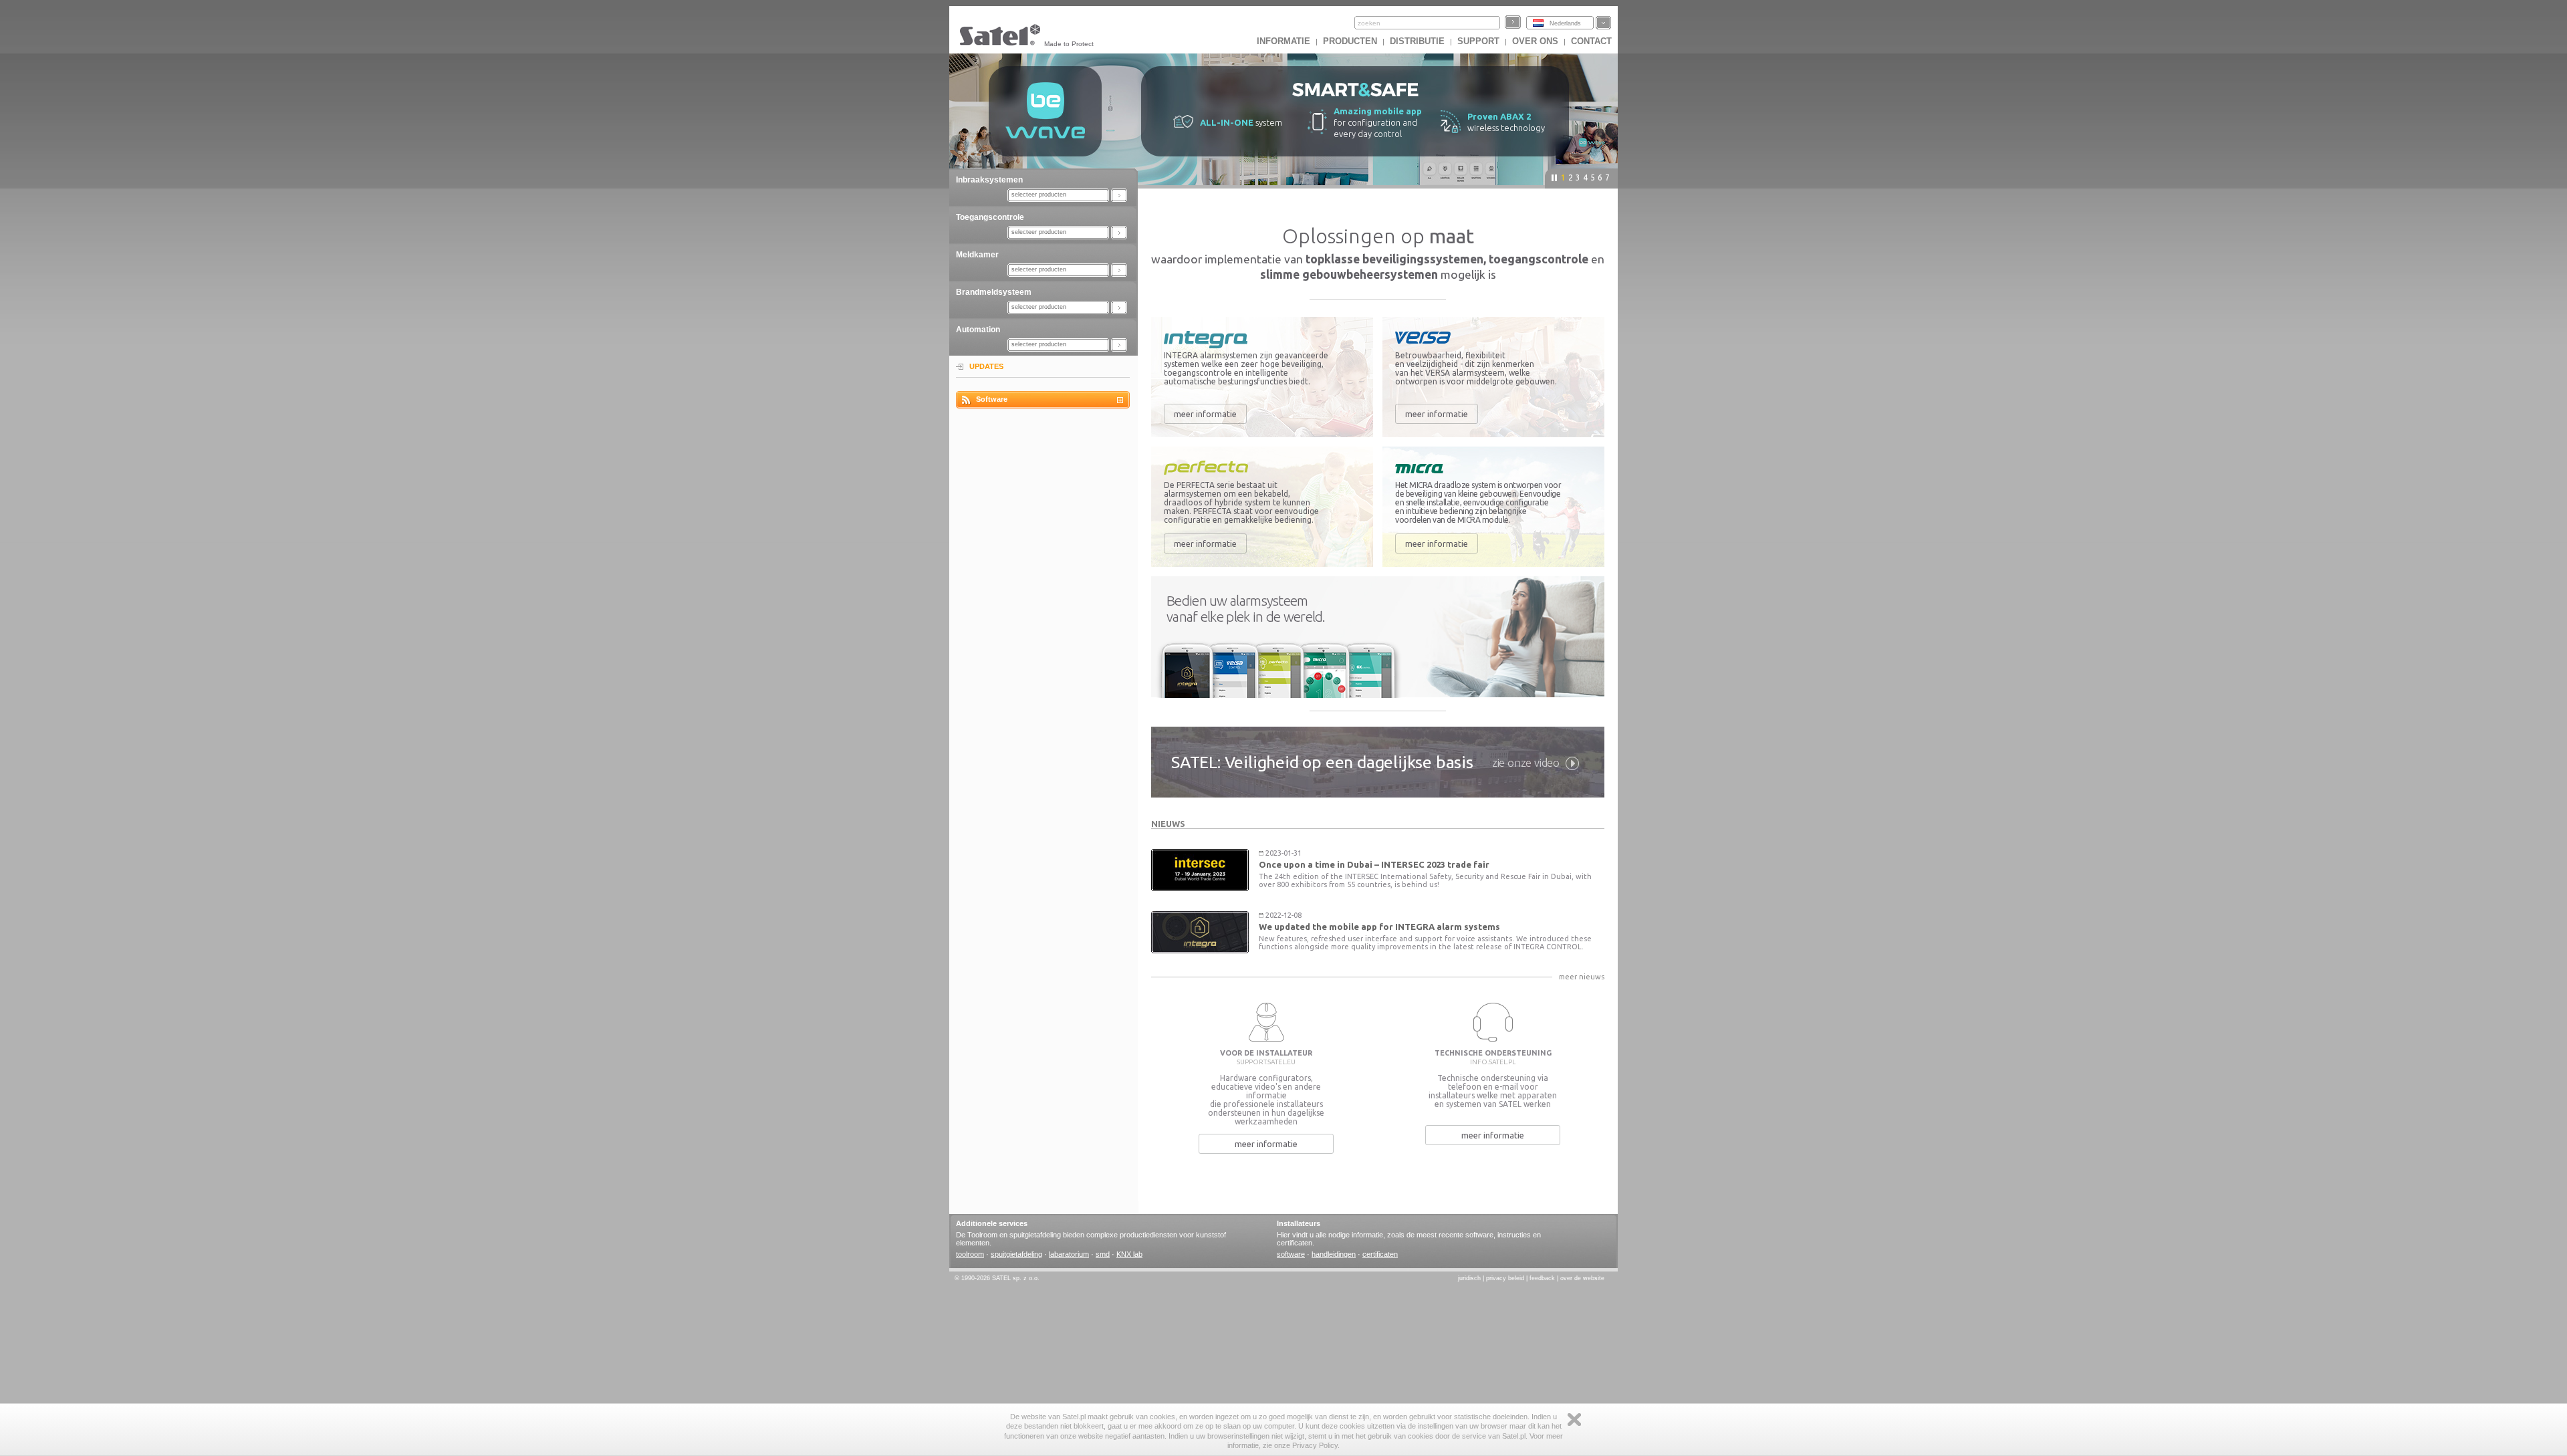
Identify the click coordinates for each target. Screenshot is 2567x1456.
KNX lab (1129, 1254)
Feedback (1542, 1278)
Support (1478, 41)
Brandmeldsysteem (994, 292)
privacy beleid (1505, 1278)
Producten (1350, 41)
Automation (978, 330)
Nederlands (1565, 23)
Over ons (1535, 41)
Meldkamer (977, 255)
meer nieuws (1582, 977)
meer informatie (1205, 414)
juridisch (1469, 1278)
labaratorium (1069, 1254)
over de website (1582, 1278)
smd (1103, 1254)
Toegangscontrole (990, 217)
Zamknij (1574, 1420)
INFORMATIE (1283, 41)
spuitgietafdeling (1016, 1254)
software (1291, 1254)
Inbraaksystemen (989, 180)
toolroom (970, 1254)
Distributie (1417, 41)
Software (992, 399)
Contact (1591, 41)
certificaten (1380, 1254)
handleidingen (1334, 1254)
